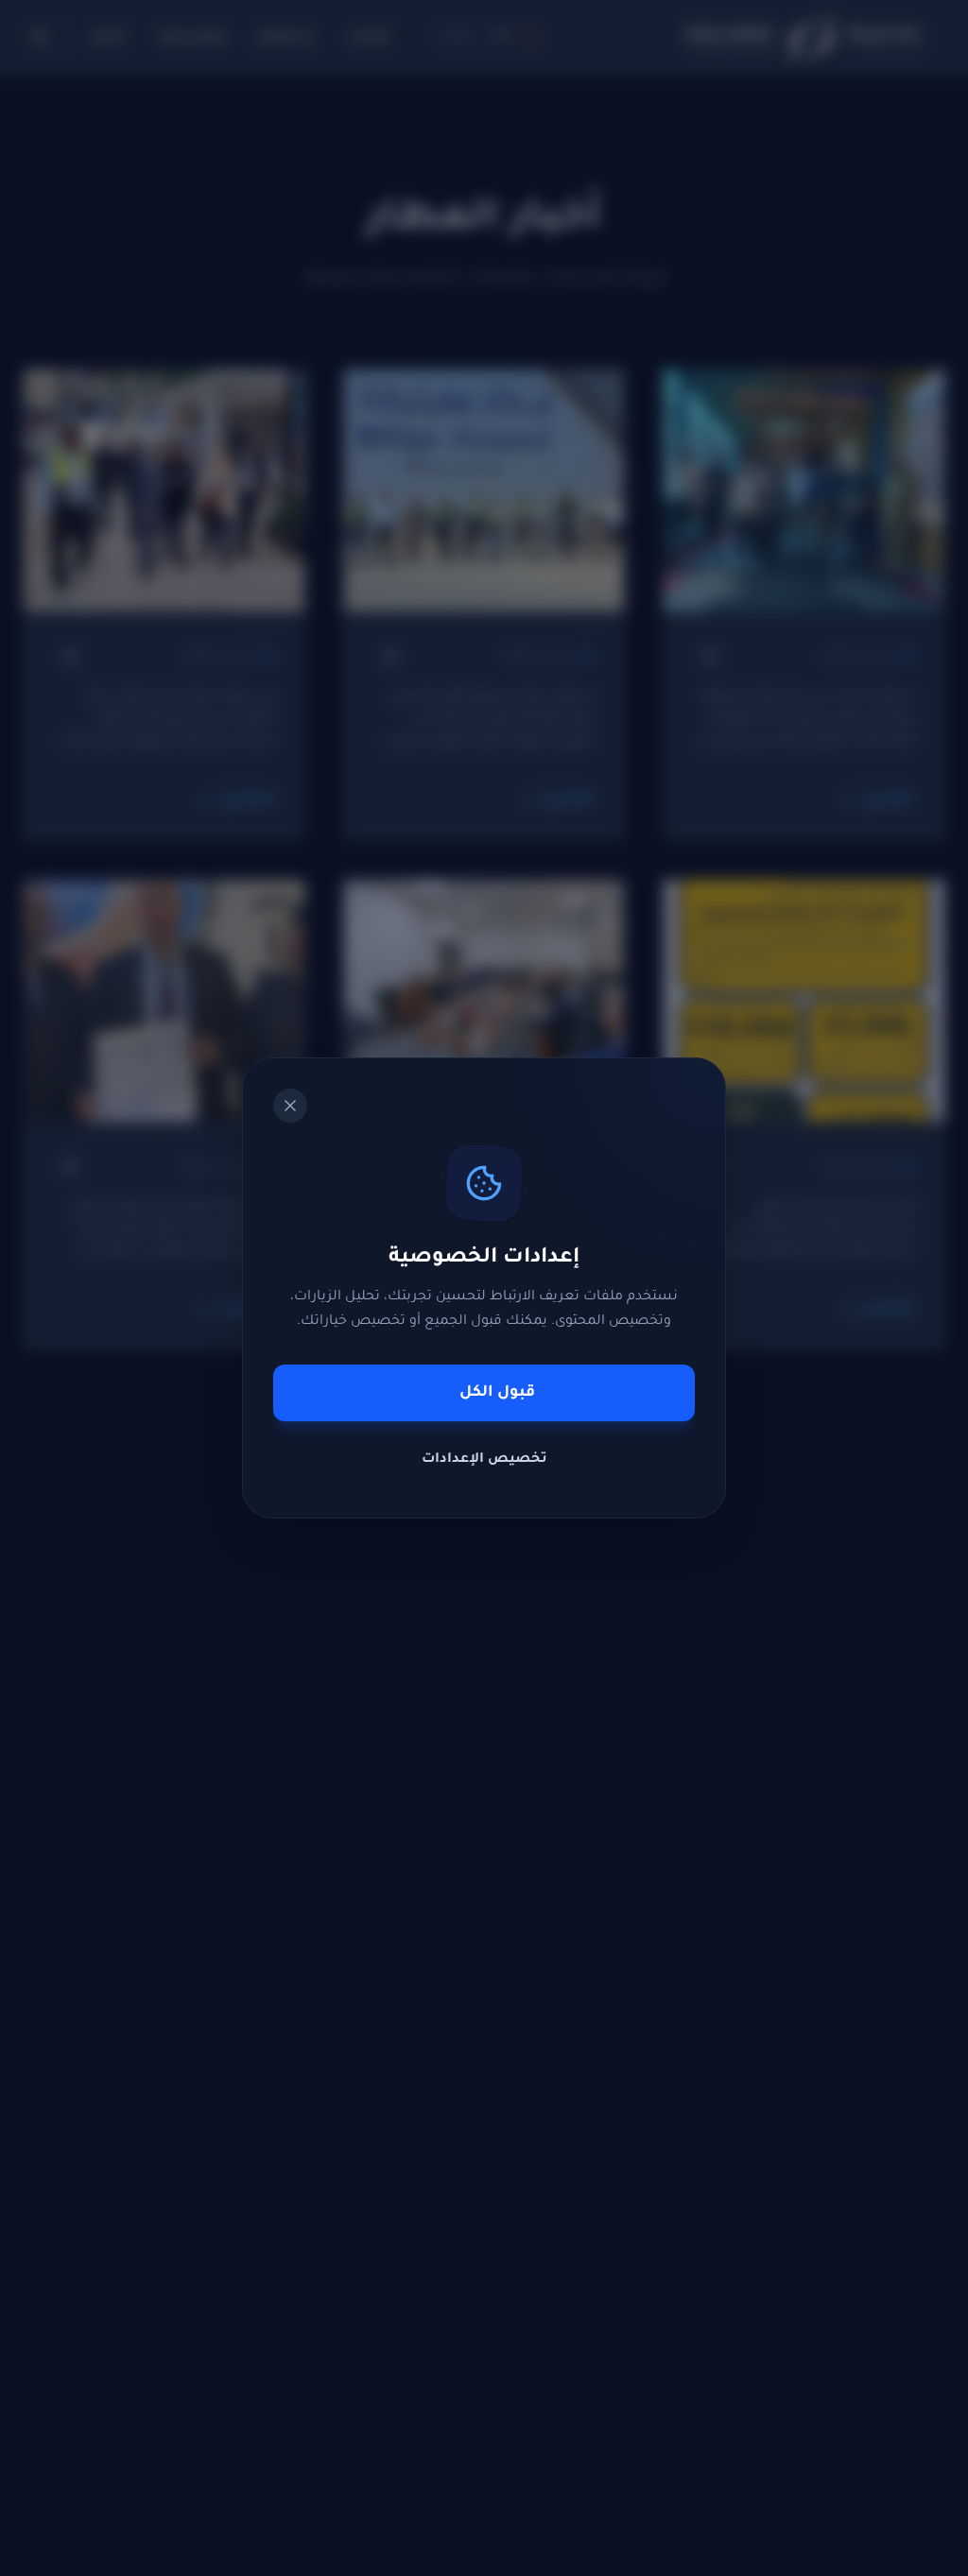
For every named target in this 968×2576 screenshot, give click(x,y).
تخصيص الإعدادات (484, 1460)
